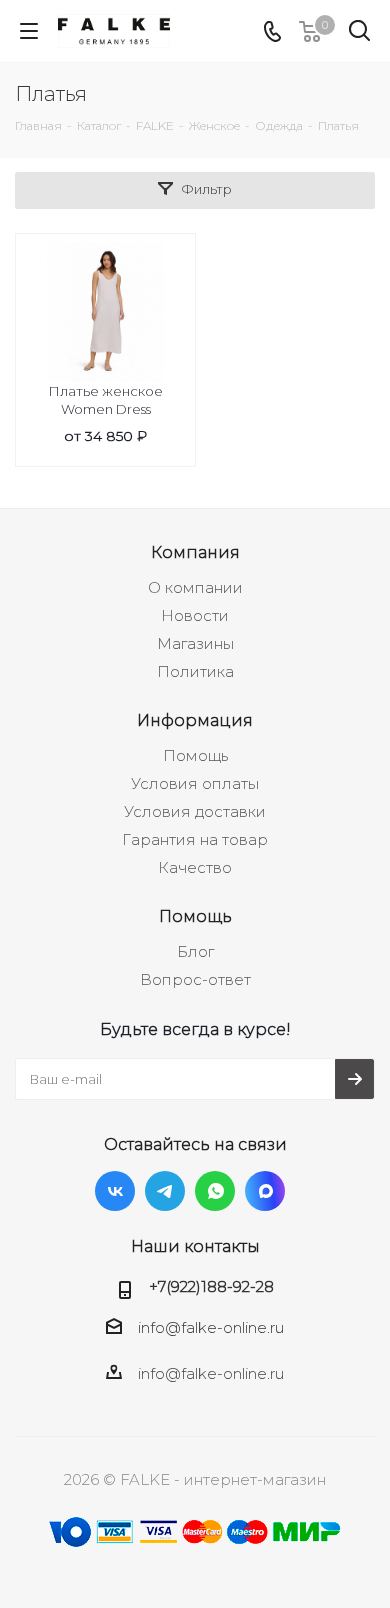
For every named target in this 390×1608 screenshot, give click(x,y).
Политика (195, 671)
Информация (195, 720)
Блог (195, 951)
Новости (195, 615)
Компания (195, 552)
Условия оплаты (195, 783)
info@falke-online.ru (211, 1327)
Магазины (195, 643)
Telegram (165, 1191)
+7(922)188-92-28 (211, 1286)
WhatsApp (215, 1191)
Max (265, 1191)
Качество (195, 867)
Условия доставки (195, 811)
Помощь (195, 755)
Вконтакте (115, 1191)
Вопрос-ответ (195, 979)
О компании (195, 587)
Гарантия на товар (195, 839)
